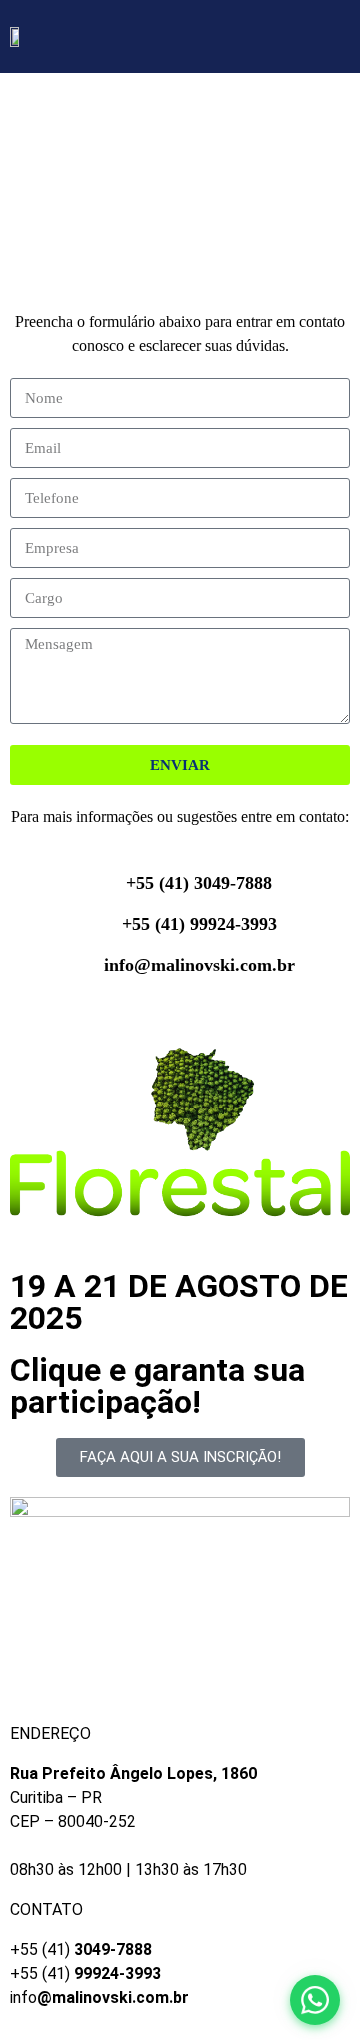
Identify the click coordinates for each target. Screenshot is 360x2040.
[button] (336, 41)
